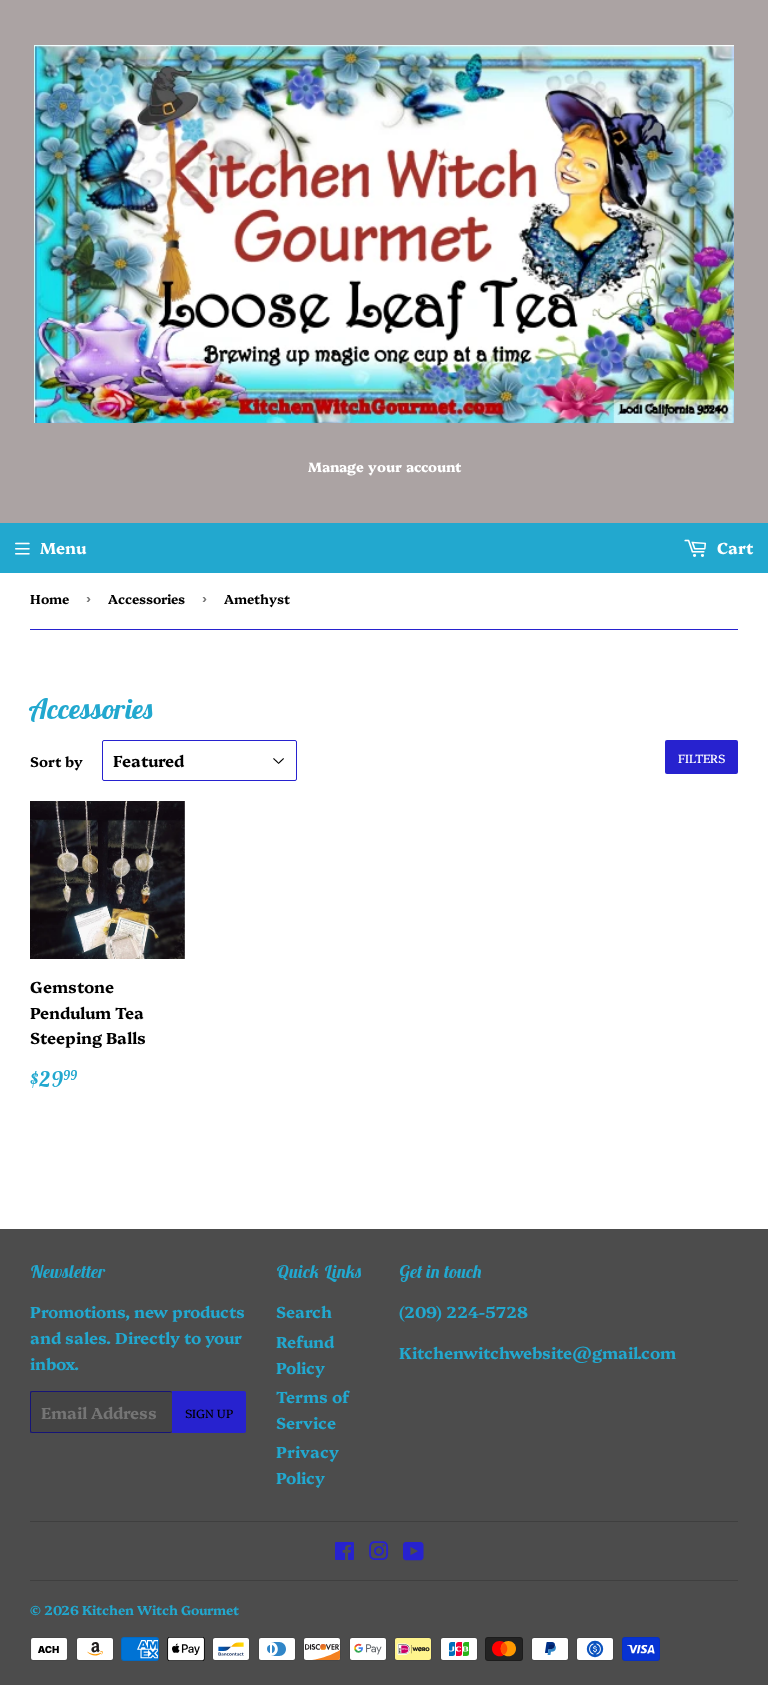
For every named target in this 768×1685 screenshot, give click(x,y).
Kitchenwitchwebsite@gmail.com (537, 1352)
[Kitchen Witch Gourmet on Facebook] (344, 1552)
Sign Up (209, 1412)
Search (304, 1311)
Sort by (56, 761)
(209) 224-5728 (463, 1311)
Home (49, 598)
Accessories (146, 598)
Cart (733, 547)
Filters (701, 757)
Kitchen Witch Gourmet (160, 1609)
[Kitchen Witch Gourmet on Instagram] (379, 1552)
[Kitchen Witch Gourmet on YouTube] (413, 1552)
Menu (63, 547)
